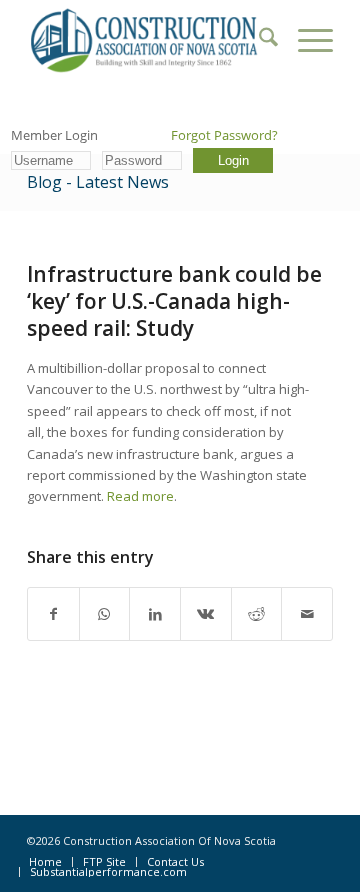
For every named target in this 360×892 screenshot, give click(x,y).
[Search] (258, 40)
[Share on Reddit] (257, 614)
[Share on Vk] (206, 614)
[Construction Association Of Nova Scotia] (149, 40)
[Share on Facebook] (53, 614)
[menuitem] (258, 40)
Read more (140, 496)
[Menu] (305, 40)
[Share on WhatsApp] (105, 614)
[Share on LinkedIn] (155, 614)
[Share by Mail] (307, 614)
